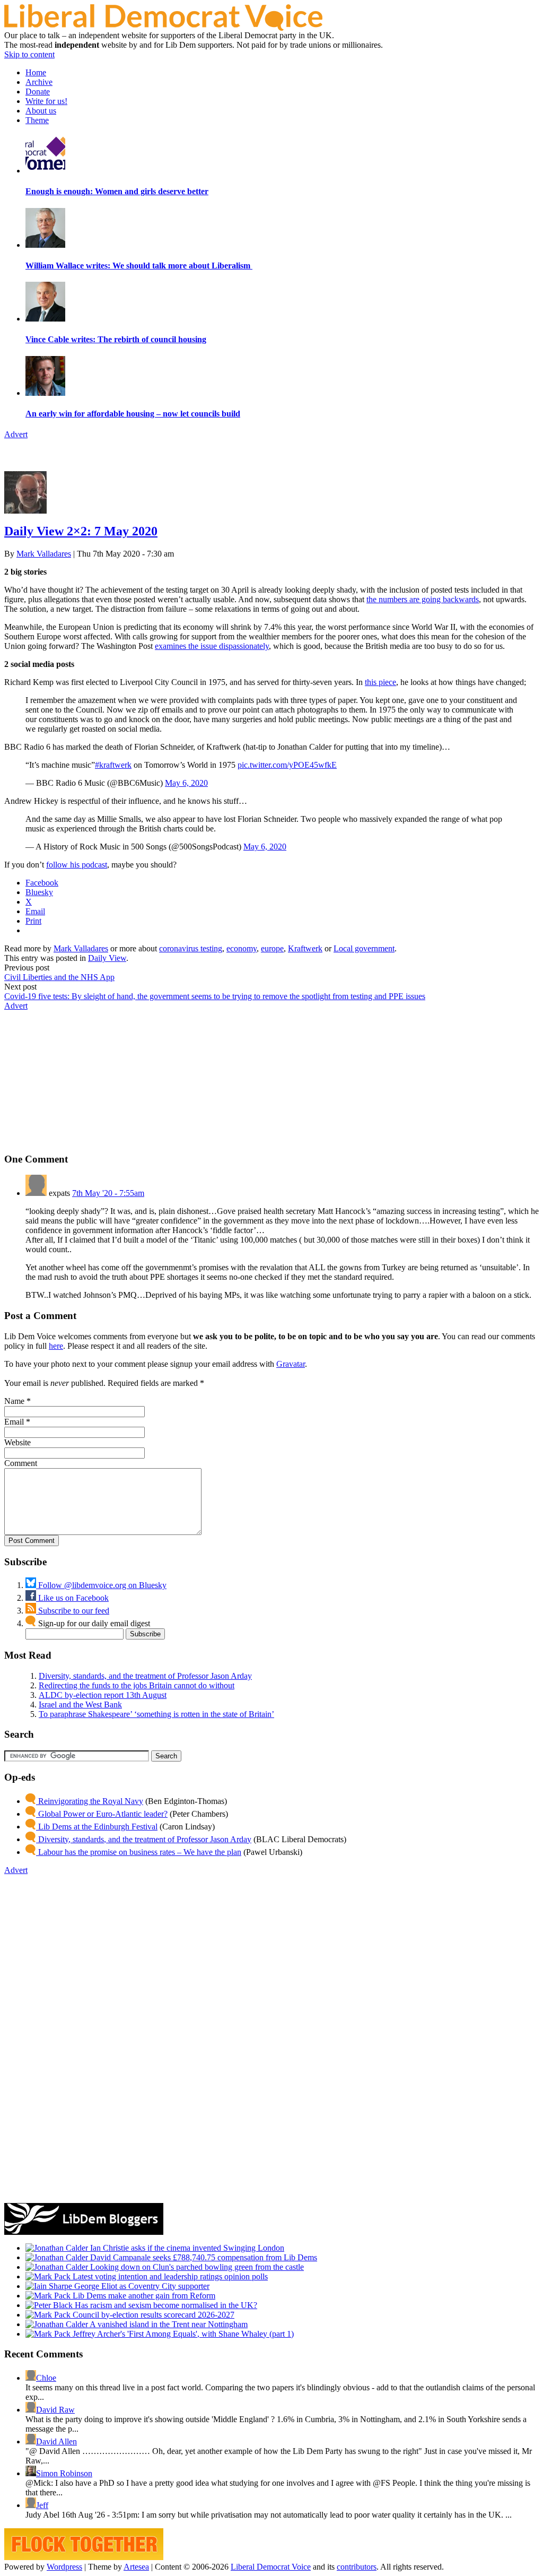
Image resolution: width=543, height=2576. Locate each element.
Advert (16, 434)
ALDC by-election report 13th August (103, 1695)
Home (36, 72)
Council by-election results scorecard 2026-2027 (152, 2315)
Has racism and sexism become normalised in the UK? (165, 2305)
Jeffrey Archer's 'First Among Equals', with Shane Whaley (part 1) (182, 2334)
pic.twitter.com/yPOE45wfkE (287, 765)
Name (14, 1401)
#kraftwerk (113, 765)
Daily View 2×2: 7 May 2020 (81, 531)
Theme (37, 120)
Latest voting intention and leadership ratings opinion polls (169, 2276)
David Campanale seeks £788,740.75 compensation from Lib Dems (203, 2257)
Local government (364, 948)
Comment (21, 1463)
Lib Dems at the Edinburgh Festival (97, 1827)
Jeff (42, 2505)
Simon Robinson (64, 2473)
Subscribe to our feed (73, 1611)
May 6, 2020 (186, 783)
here (56, 1346)
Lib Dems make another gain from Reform (143, 2296)
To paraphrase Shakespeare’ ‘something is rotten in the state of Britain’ (156, 1714)
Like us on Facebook (72, 1598)
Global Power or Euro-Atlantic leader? (102, 1814)
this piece (380, 682)
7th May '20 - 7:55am (108, 1193)
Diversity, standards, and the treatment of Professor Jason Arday (145, 1676)
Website (17, 1442)
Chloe (46, 2378)
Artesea (136, 2567)
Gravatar (291, 1364)
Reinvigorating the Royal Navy (90, 1801)
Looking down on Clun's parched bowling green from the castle (196, 2267)
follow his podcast (77, 865)
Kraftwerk (305, 948)
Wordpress (64, 2567)
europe (272, 948)
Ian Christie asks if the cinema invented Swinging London (186, 2248)
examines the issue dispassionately (212, 646)
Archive (39, 82)
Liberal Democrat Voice (271, 2567)
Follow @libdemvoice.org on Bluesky (101, 1585)
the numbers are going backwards (423, 599)
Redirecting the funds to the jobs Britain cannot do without (137, 1685)
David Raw (55, 2410)
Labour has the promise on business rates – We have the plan (139, 1852)
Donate (38, 92)
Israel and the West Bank (80, 1705)
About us (41, 111)
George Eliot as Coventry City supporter (141, 2286)
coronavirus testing (191, 948)
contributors (357, 2567)
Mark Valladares (44, 554)
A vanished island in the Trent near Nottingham (168, 2324)
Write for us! (46, 101)
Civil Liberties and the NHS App (59, 977)
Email (14, 1422)
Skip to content (29, 54)
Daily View (107, 958)
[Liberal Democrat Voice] (163, 28)
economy (242, 948)
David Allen (56, 2441)
